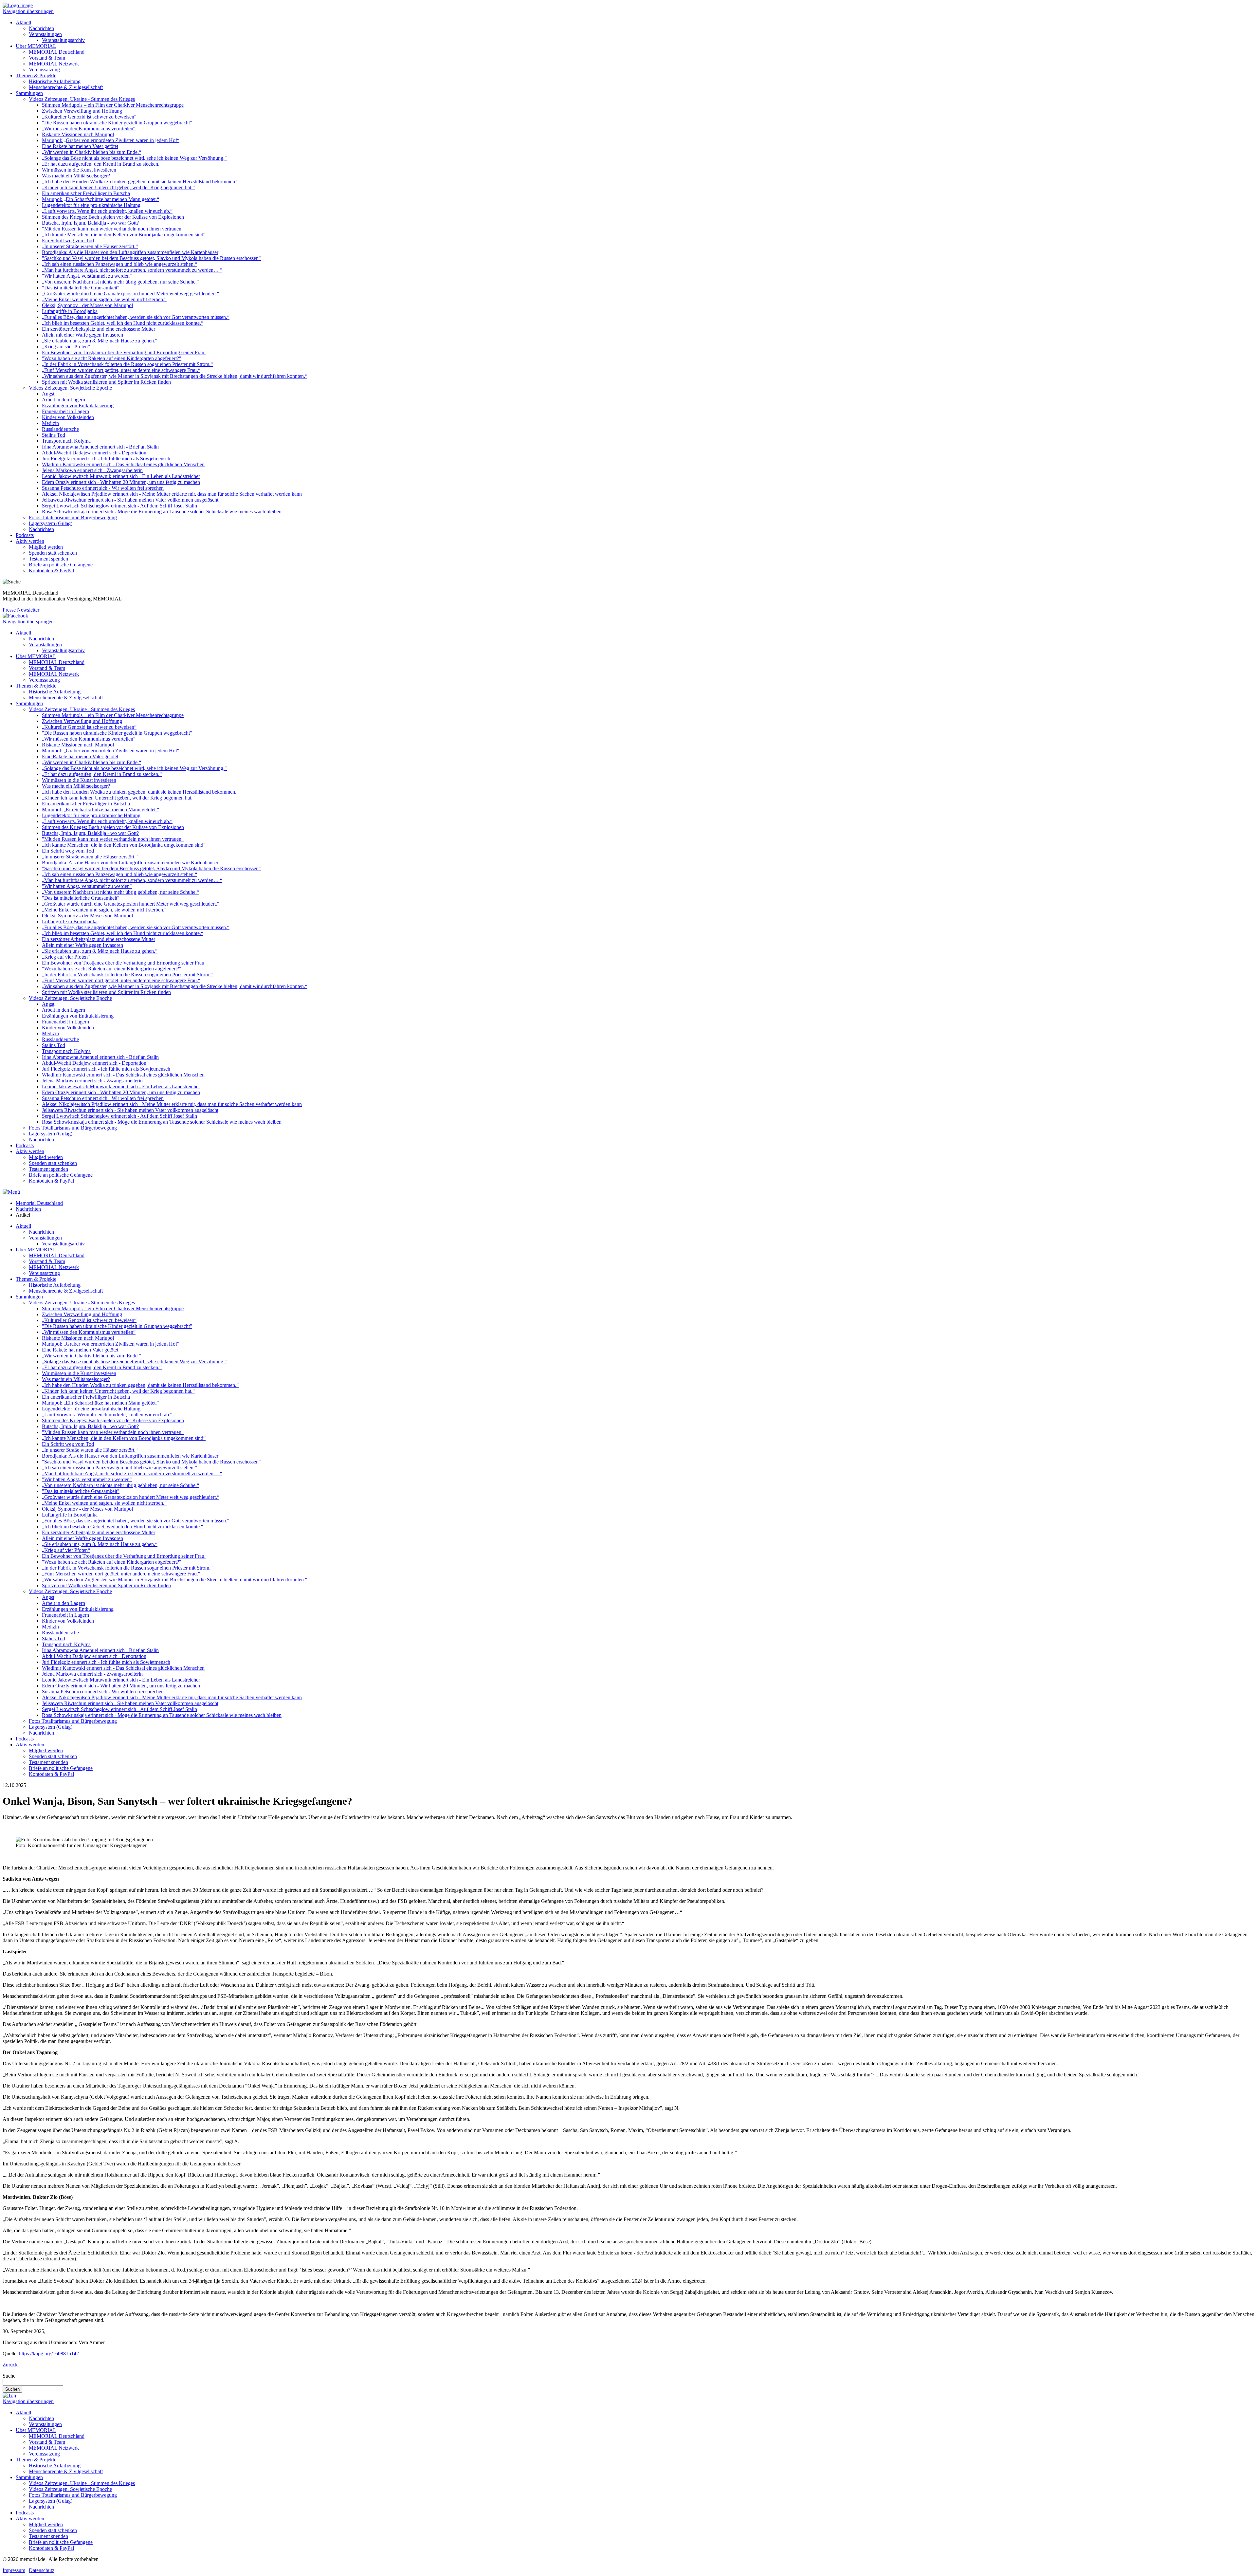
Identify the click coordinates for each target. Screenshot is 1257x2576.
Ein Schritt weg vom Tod (68, 240)
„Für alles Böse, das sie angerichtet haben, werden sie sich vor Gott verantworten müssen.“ (136, 317)
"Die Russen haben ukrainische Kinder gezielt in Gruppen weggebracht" (117, 123)
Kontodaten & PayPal (51, 570)
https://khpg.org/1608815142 (49, 2354)
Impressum (14, 2570)
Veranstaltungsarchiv (63, 40)
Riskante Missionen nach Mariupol (78, 134)
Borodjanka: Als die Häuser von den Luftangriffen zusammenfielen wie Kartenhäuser (130, 252)
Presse (9, 610)
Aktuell (23, 22)
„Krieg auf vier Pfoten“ (66, 347)
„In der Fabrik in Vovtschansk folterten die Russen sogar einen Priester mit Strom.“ (127, 364)
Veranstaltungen (45, 34)
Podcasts (25, 535)
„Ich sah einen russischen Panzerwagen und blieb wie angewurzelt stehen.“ (119, 264)
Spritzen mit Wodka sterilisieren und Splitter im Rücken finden (106, 382)
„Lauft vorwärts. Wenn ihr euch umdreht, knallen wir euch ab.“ (107, 211)
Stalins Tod (54, 435)
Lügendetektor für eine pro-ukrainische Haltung (91, 205)
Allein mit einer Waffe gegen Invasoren (82, 335)
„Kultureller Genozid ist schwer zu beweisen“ (89, 117)
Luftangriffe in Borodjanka (70, 311)
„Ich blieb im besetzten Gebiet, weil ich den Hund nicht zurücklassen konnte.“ (123, 323)
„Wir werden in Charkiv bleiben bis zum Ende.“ (91, 152)
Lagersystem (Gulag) (51, 523)
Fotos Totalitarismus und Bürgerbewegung (73, 517)
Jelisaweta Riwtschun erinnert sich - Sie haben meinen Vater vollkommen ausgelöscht (130, 500)
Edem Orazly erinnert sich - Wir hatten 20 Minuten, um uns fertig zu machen (121, 482)
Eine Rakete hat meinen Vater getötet (80, 146)
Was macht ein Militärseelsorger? (76, 176)
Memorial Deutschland (39, 1203)
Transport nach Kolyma (66, 441)
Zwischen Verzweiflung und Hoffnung (82, 111)
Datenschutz (42, 2570)
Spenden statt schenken (53, 553)
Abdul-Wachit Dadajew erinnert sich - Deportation (94, 453)
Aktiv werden (30, 541)
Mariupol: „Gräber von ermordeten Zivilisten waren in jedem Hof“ (111, 140)
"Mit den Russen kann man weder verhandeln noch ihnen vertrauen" (113, 229)
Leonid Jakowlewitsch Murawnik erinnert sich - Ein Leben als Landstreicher (121, 476)
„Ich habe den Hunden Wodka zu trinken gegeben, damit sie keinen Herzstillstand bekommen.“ (140, 182)
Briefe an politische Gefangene (61, 565)
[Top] (9, 2395)
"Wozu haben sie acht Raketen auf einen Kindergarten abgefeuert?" (112, 358)
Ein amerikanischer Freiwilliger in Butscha (86, 193)
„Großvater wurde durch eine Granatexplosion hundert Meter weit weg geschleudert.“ (131, 294)
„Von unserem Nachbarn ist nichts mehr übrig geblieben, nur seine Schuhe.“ (120, 282)
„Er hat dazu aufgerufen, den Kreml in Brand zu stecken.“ (102, 164)
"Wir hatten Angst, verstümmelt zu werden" (87, 276)
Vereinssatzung (44, 70)
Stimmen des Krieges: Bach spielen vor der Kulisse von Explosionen (113, 217)
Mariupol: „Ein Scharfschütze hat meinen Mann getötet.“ (100, 199)
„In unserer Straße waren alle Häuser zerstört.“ (90, 246)
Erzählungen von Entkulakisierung (78, 405)
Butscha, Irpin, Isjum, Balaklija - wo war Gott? (90, 223)
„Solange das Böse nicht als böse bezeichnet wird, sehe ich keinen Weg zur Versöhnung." (134, 158)
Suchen (12, 2389)
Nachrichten (41, 28)
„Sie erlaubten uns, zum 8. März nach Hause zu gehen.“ (100, 341)
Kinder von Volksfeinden (68, 417)
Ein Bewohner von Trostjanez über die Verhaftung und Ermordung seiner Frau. (124, 352)
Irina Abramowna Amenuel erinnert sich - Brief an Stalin (100, 447)
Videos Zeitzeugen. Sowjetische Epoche (70, 388)
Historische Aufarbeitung (55, 81)
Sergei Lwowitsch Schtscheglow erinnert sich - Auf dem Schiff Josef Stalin (119, 506)
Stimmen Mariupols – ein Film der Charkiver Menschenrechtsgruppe (113, 105)
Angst (48, 394)
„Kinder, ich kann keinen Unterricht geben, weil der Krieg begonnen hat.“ (118, 187)
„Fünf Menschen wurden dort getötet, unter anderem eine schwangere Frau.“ (121, 370)
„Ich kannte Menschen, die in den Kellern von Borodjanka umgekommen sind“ (124, 235)
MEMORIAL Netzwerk (54, 64)
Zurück (10, 2365)
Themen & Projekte (36, 75)
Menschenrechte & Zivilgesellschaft (66, 87)
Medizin (50, 423)
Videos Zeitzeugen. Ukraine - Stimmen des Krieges (82, 99)
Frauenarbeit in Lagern (65, 411)
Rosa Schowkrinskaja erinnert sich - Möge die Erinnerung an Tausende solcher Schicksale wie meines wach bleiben (162, 512)
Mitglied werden (46, 547)
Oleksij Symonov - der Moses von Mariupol (87, 305)
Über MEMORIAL (36, 46)
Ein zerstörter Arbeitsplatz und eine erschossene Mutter (99, 329)
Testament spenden (48, 559)
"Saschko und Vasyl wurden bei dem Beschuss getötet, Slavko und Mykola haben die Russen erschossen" (151, 258)
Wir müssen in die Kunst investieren (79, 170)
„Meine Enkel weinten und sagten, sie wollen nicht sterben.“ (104, 299)
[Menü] (11, 1192)
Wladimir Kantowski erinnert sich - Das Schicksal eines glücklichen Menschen (123, 464)
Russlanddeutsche (60, 429)
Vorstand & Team (47, 58)
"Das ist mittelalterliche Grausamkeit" (81, 288)
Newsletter (28, 610)
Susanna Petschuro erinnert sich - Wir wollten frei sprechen (103, 488)
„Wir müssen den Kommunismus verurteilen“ (89, 129)
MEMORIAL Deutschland (57, 52)
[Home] (18, 5)
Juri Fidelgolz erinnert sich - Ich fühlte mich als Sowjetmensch (106, 459)
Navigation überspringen (28, 11)
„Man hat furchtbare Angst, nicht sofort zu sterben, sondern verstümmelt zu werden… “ (132, 270)
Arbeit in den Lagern (64, 400)
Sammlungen (29, 93)
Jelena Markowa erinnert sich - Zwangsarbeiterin (92, 470)
